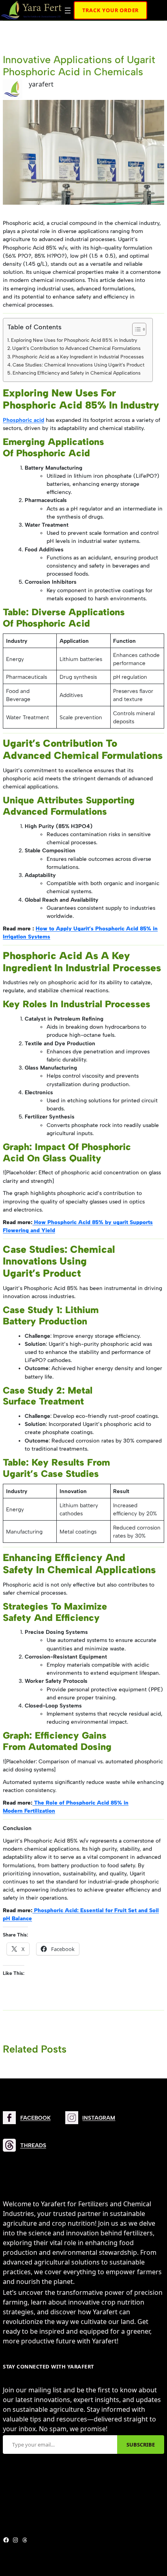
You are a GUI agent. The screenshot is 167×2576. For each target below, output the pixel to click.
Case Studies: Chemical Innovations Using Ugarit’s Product (78, 365)
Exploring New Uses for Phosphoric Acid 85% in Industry (74, 340)
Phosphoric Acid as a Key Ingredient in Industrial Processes (78, 357)
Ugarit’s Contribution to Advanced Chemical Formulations (76, 348)
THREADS (33, 2145)
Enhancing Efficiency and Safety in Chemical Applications (77, 373)
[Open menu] (68, 11)
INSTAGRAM (99, 2118)
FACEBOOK (35, 2118)
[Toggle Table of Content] (135, 329)
